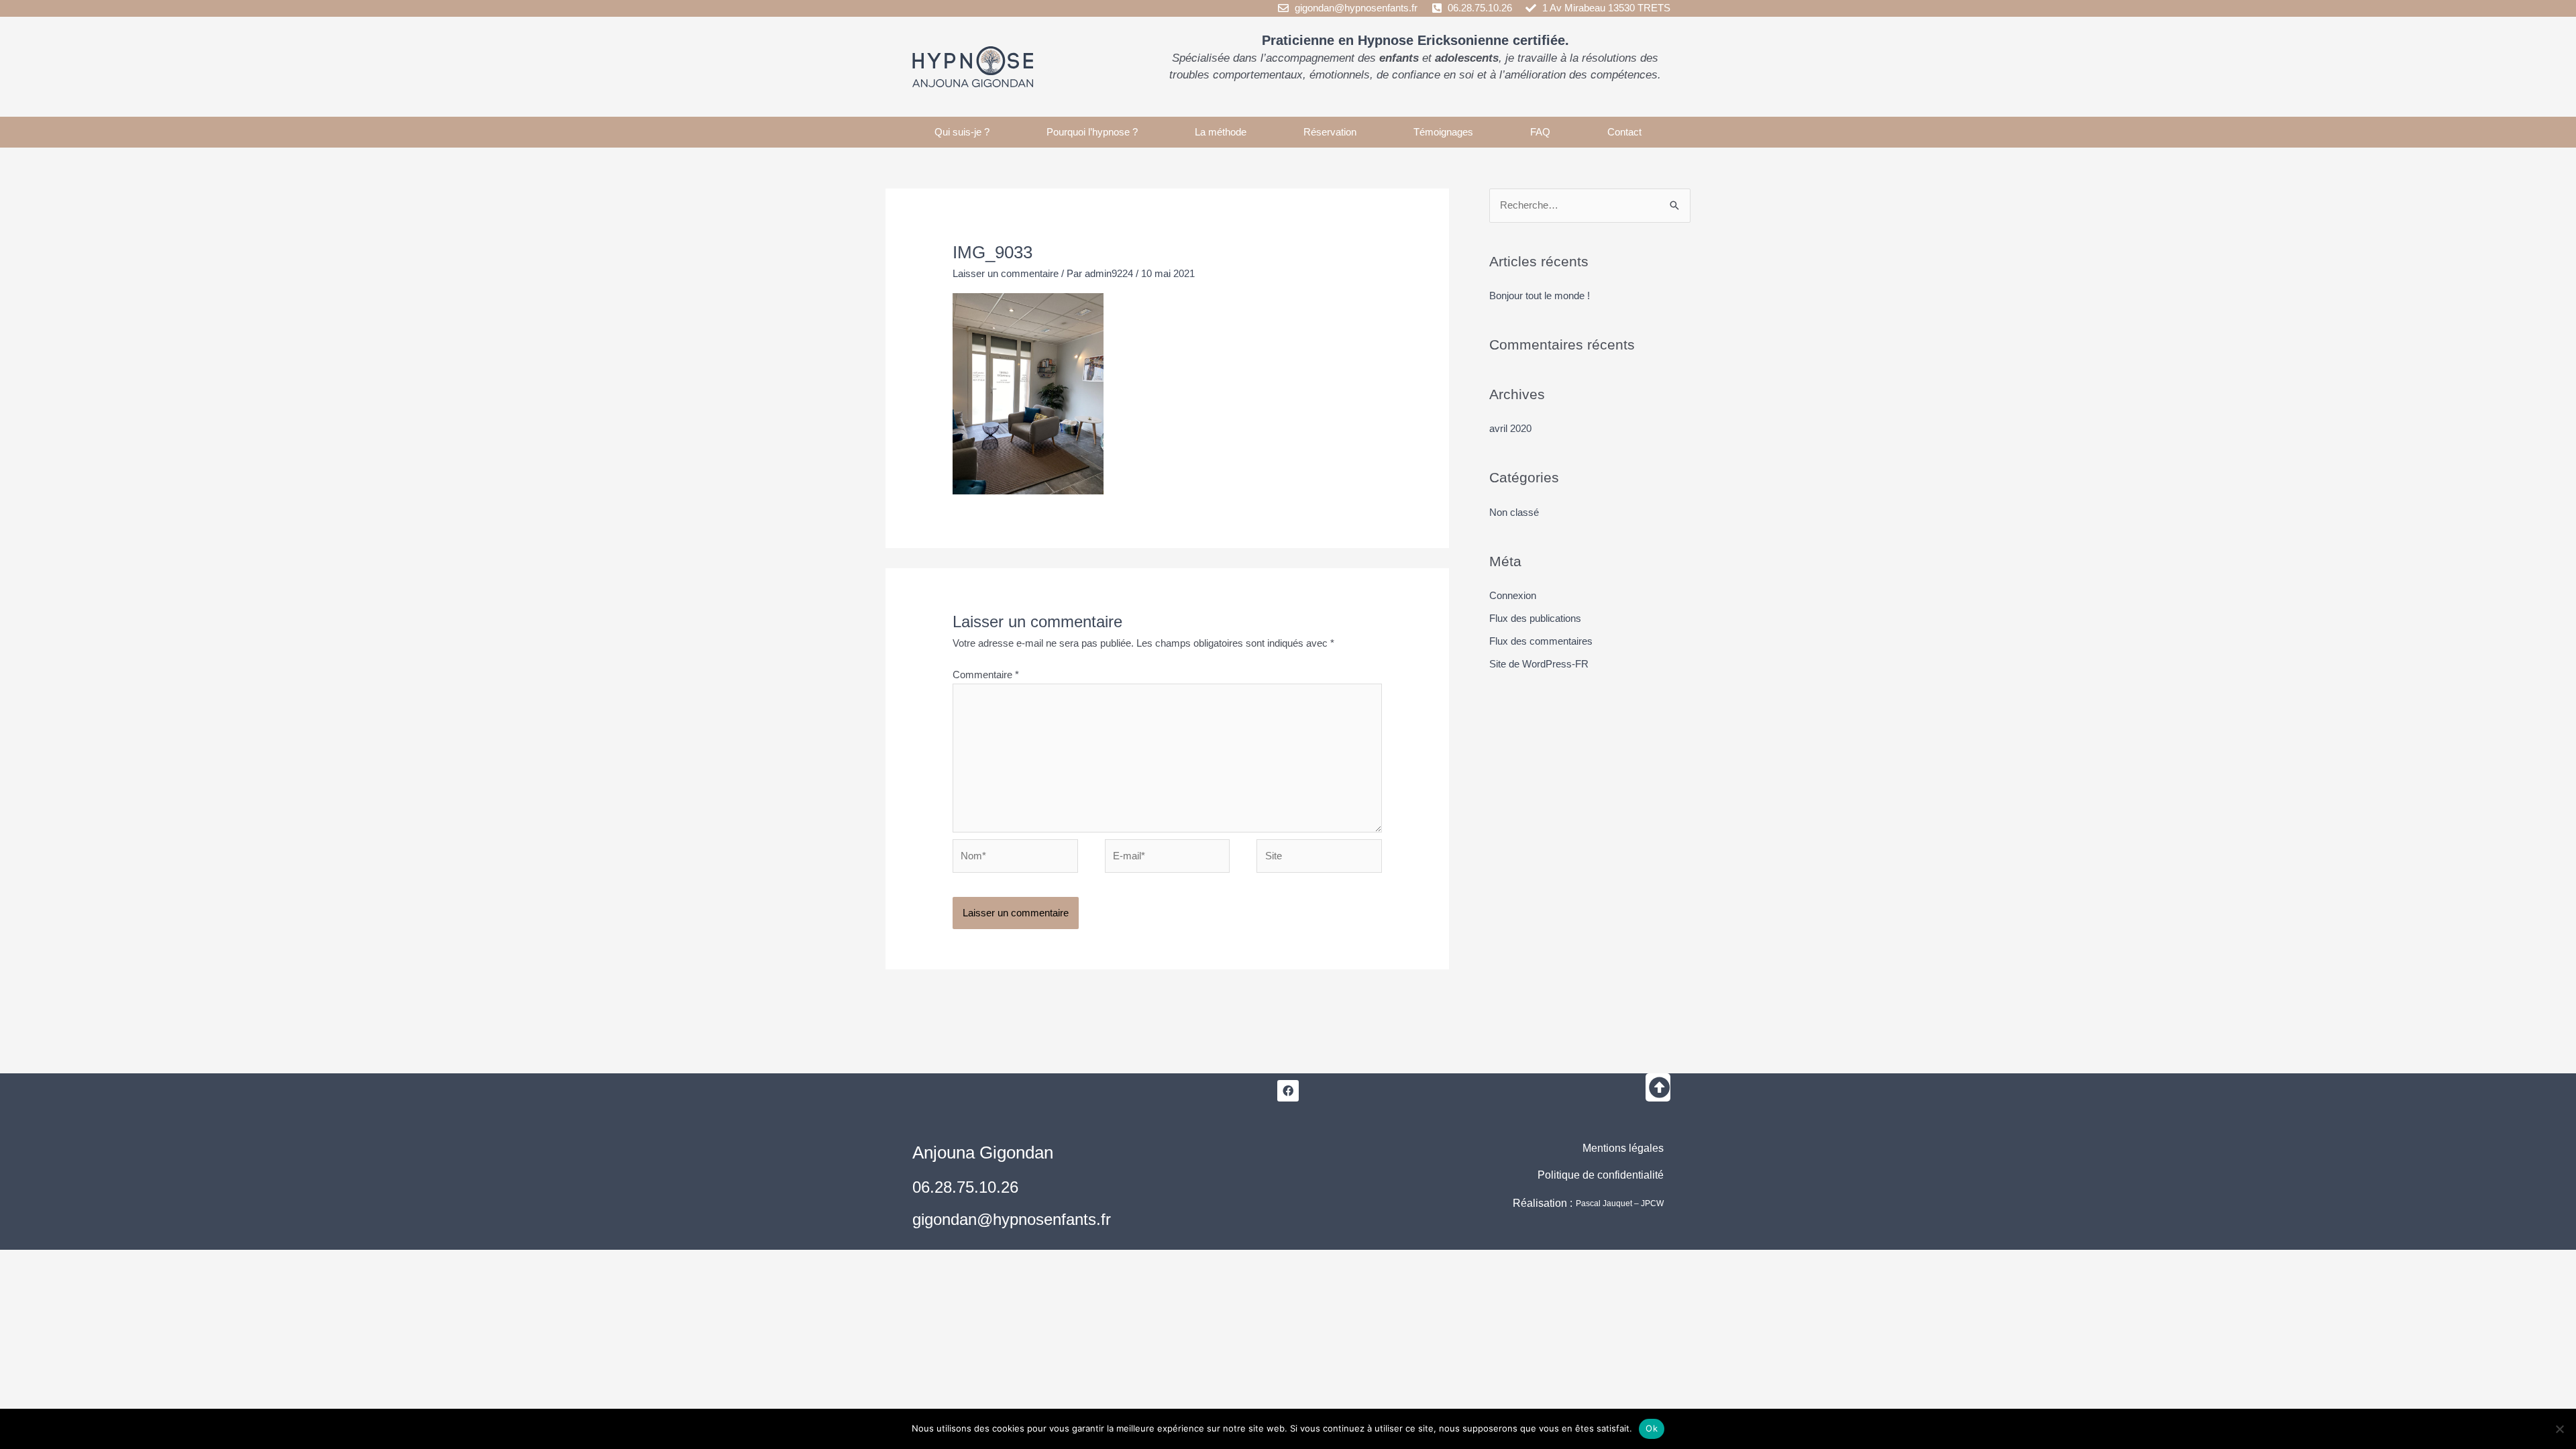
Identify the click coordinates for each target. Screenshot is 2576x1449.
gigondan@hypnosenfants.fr (1012, 1219)
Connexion (1513, 595)
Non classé (1514, 512)
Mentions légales (1623, 1148)
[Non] (2559, 1429)
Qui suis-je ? (962, 132)
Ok (1652, 1428)
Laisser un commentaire (1006, 273)
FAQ (1540, 132)
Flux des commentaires (1541, 641)
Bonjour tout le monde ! (1540, 296)
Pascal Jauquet (1604, 1203)
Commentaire (986, 675)
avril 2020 (1510, 428)
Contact (1624, 132)
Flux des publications (1535, 618)
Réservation (1330, 132)
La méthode (1221, 132)
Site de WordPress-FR (1539, 664)
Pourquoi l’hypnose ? (1092, 132)
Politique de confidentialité (1601, 1175)
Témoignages (1443, 132)
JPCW (1652, 1203)
